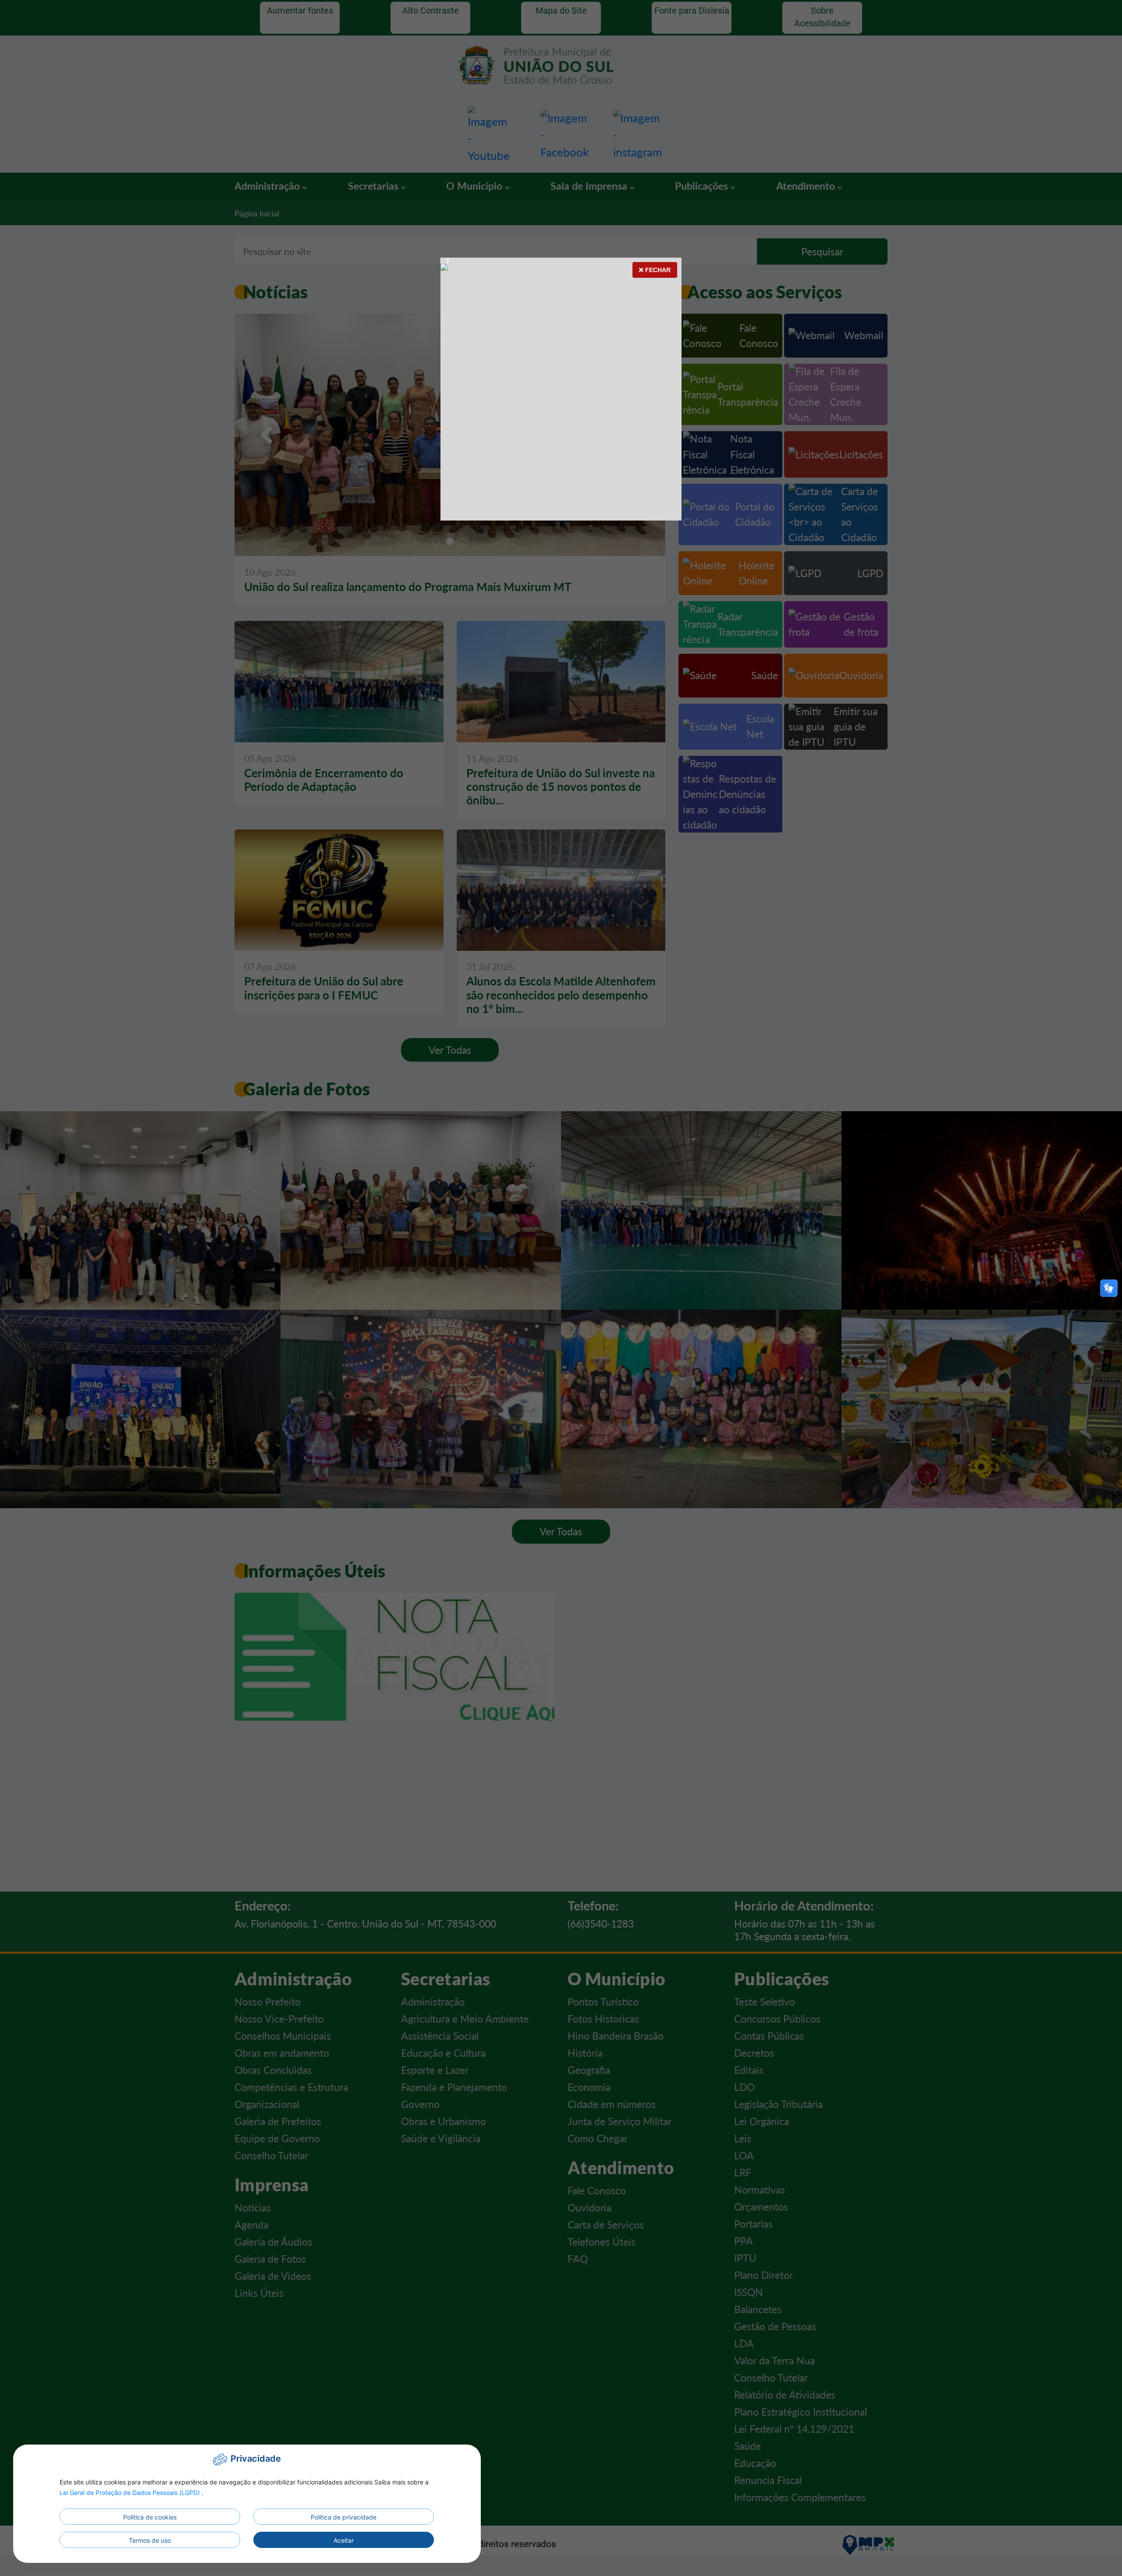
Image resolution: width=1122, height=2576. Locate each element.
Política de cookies (150, 2517)
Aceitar (344, 2540)
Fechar (657, 270)
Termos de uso (150, 2540)
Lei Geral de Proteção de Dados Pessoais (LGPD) (131, 2493)
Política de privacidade (344, 2517)
